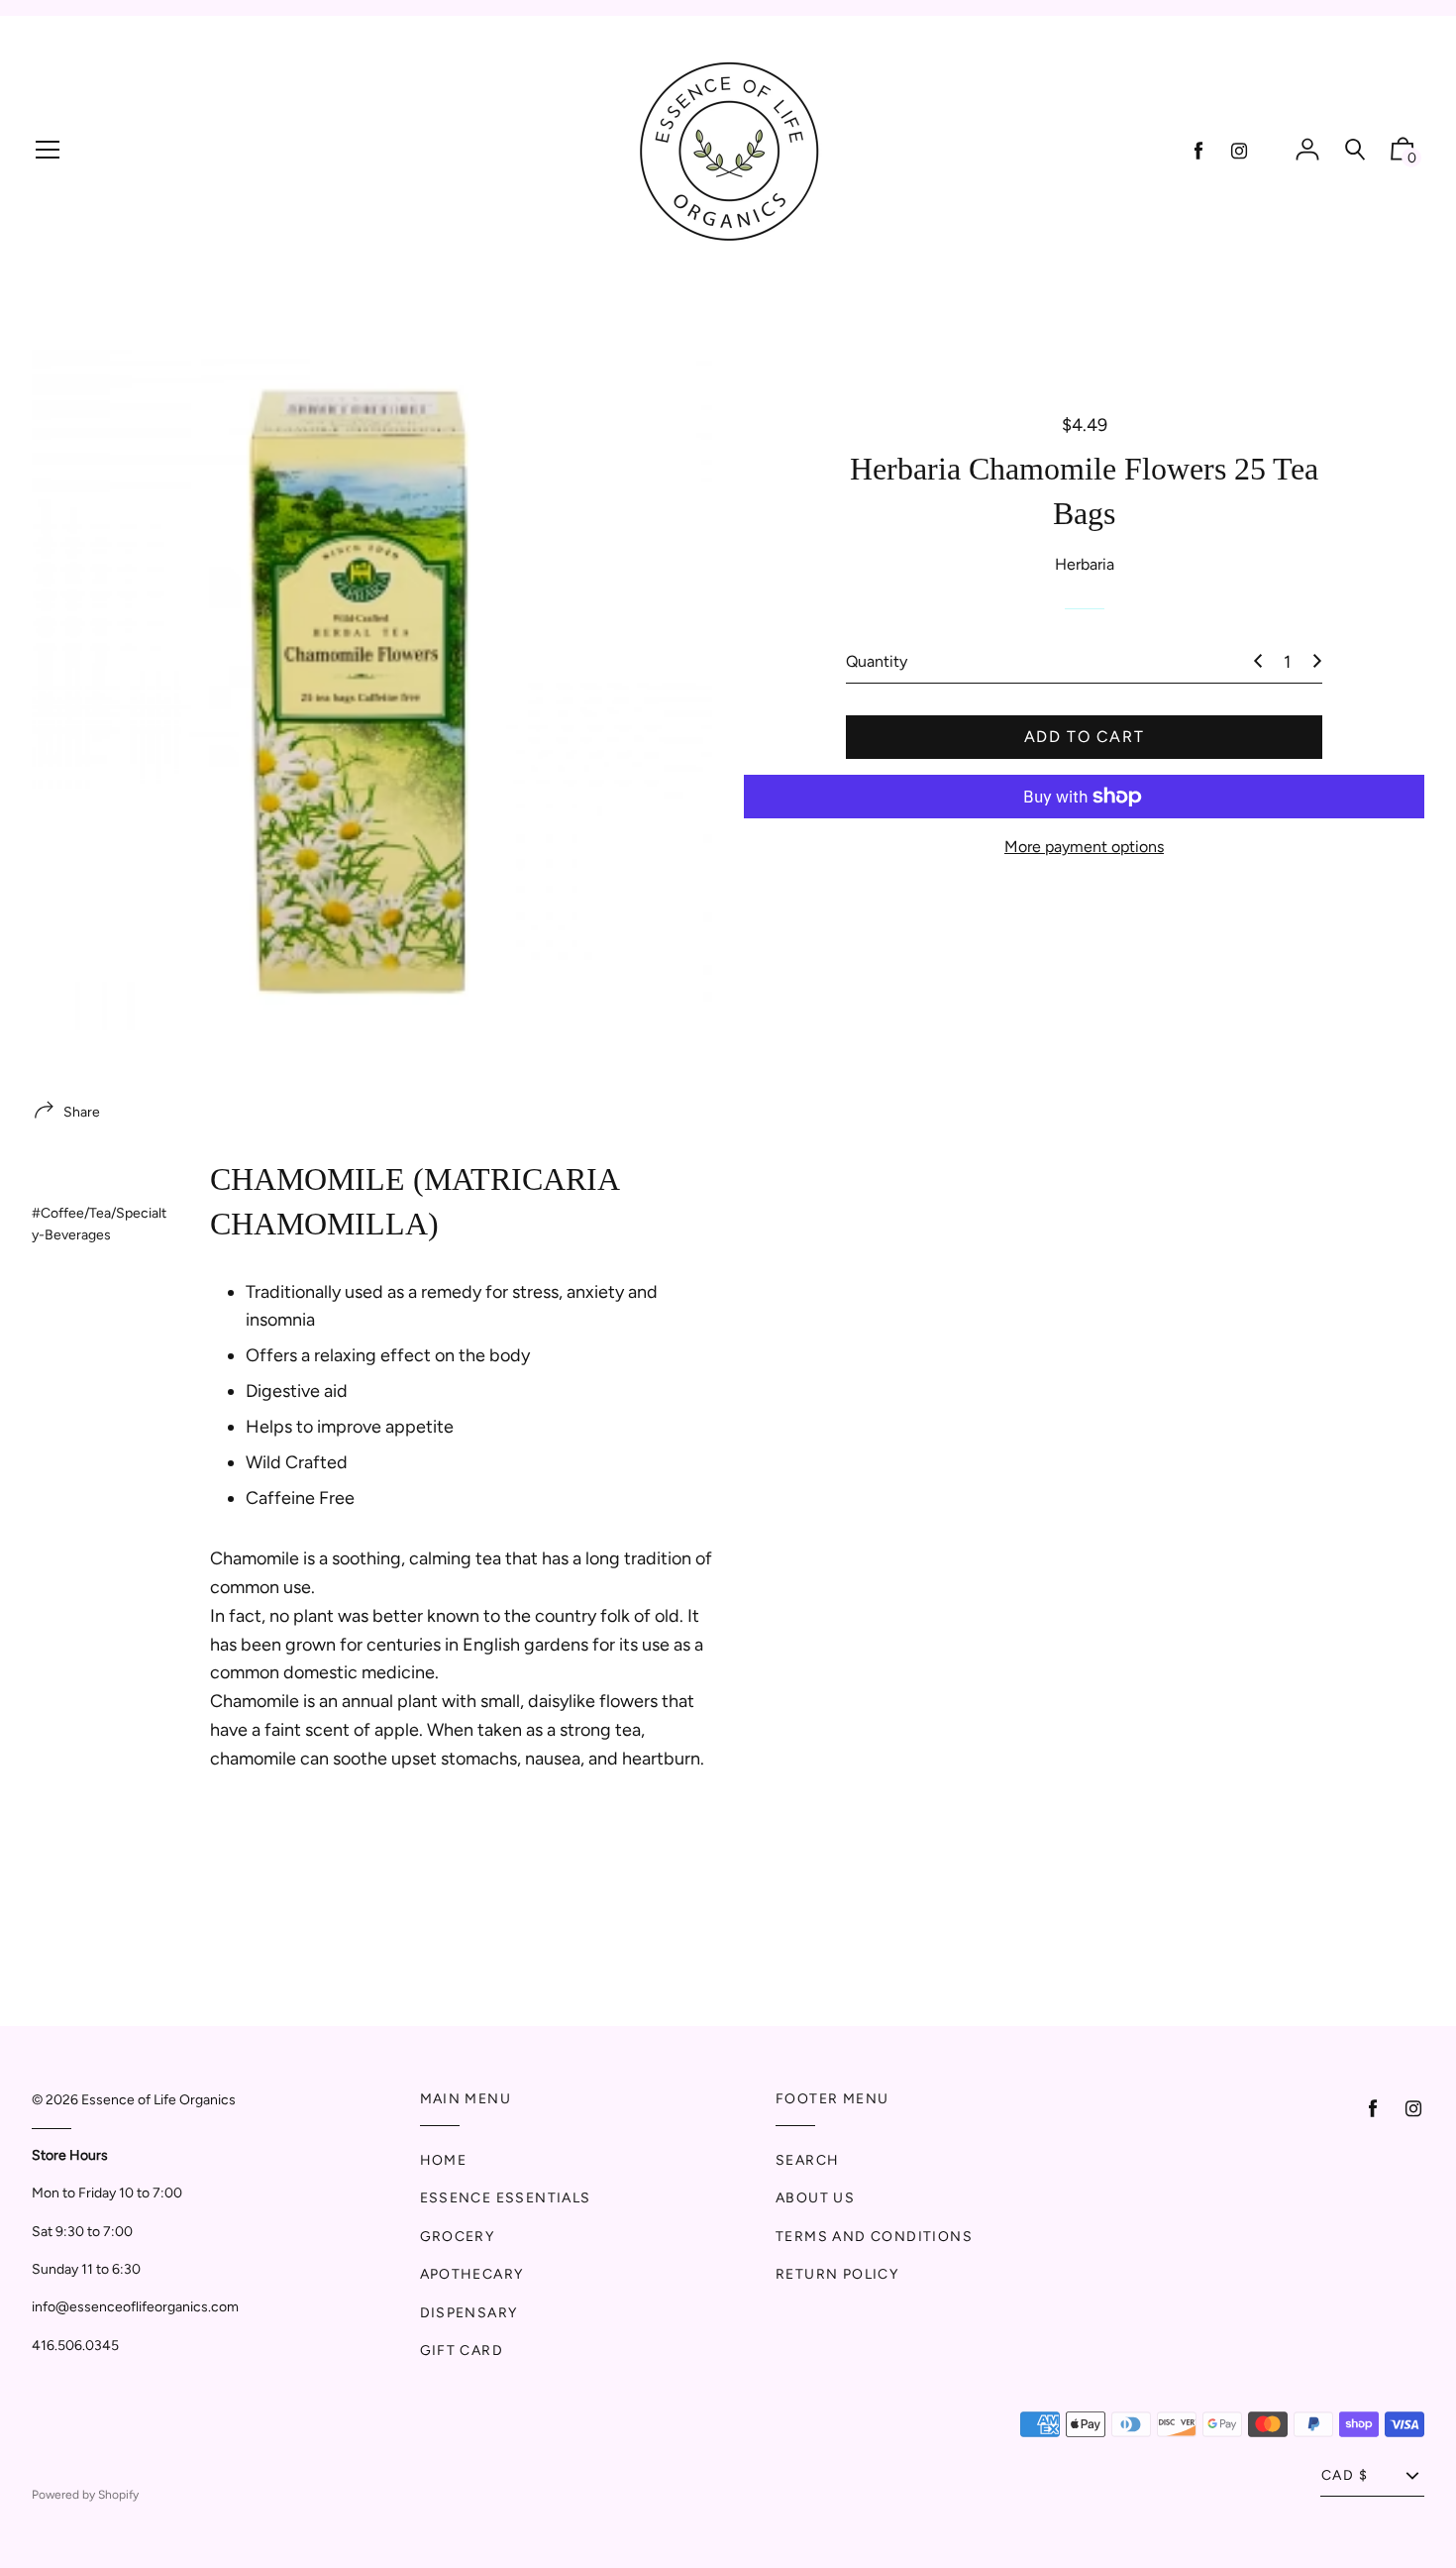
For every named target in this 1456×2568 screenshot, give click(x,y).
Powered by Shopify (85, 2495)
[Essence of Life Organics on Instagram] (1239, 151)
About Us (815, 2198)
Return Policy (837, 2274)
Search (807, 2160)
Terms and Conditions (874, 2237)
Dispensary (469, 2313)
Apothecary (472, 2274)
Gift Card (462, 2351)
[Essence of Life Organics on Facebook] (1198, 151)
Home (444, 2160)
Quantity (877, 661)
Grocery (458, 2237)
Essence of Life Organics (158, 2100)
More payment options (1084, 847)
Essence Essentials (506, 2198)
